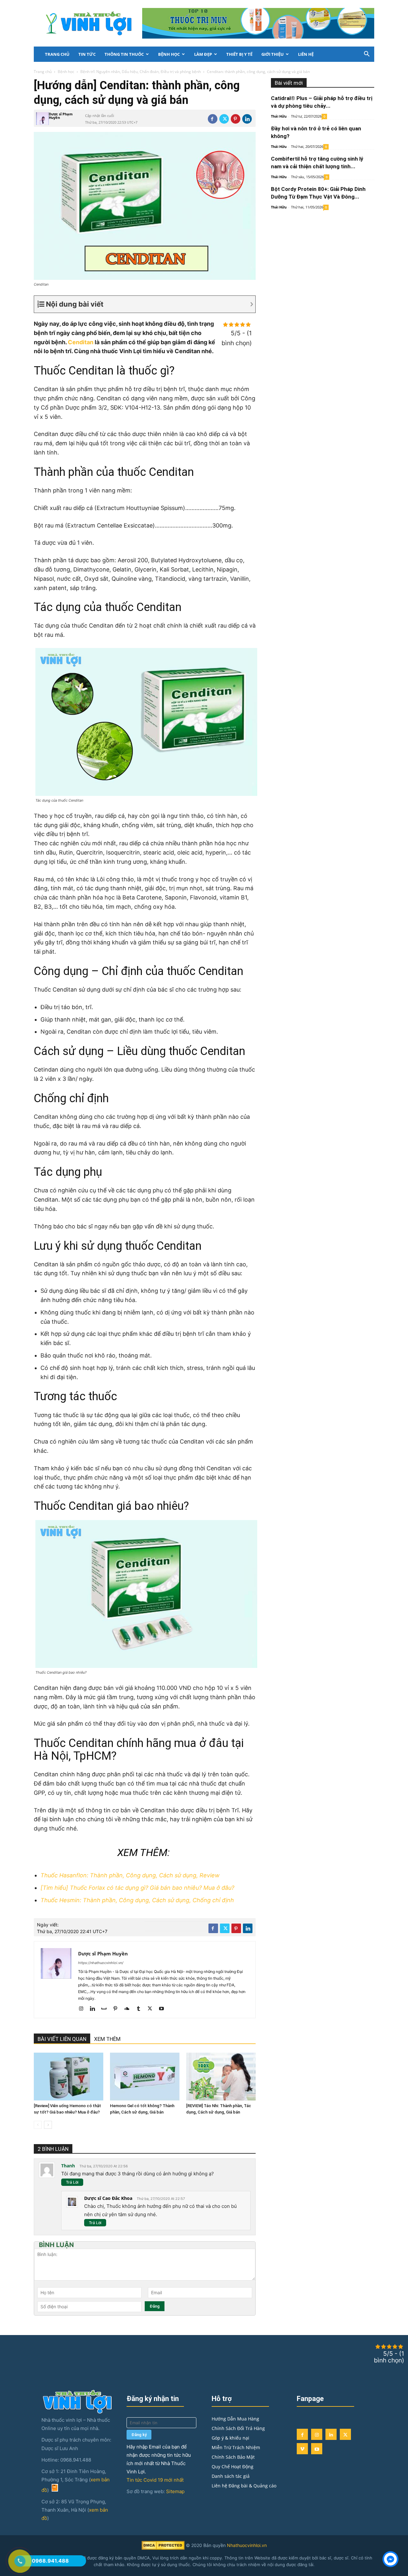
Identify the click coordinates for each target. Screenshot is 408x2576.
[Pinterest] (236, 119)
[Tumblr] (141, 2009)
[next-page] (48, 2125)
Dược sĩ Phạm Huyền (61, 116)
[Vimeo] (302, 2449)
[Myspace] (106, 2009)
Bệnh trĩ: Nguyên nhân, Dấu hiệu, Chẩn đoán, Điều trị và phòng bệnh (141, 72)
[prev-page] (38, 2125)
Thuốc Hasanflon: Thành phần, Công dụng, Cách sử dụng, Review (130, 1875)
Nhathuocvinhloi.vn (247, 2545)
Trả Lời (72, 2182)
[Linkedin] (247, 119)
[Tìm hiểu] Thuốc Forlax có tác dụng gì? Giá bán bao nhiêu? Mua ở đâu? (137, 1888)
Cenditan (81, 342)
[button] (367, 55)
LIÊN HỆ (306, 54)
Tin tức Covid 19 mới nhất (155, 2480)
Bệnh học (169, 54)
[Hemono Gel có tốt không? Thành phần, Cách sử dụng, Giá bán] (145, 2077)
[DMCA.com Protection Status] (163, 2548)
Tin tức (87, 54)
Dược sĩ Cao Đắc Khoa (108, 2198)
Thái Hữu (279, 116)
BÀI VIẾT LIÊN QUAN (62, 2039)
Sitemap (175, 2491)
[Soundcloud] (129, 2009)
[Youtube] (164, 2009)
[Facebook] (213, 119)
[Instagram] (83, 2009)
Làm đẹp (203, 54)
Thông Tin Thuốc (124, 54)
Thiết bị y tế (239, 54)
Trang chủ (57, 54)
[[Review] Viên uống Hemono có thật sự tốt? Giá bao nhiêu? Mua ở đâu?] (69, 2077)
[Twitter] (224, 119)
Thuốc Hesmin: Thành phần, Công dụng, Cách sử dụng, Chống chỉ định (137, 1900)
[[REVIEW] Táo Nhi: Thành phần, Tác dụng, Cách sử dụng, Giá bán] (221, 2077)
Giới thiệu (273, 54)
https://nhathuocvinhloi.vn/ (101, 1963)
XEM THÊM (107, 2039)
